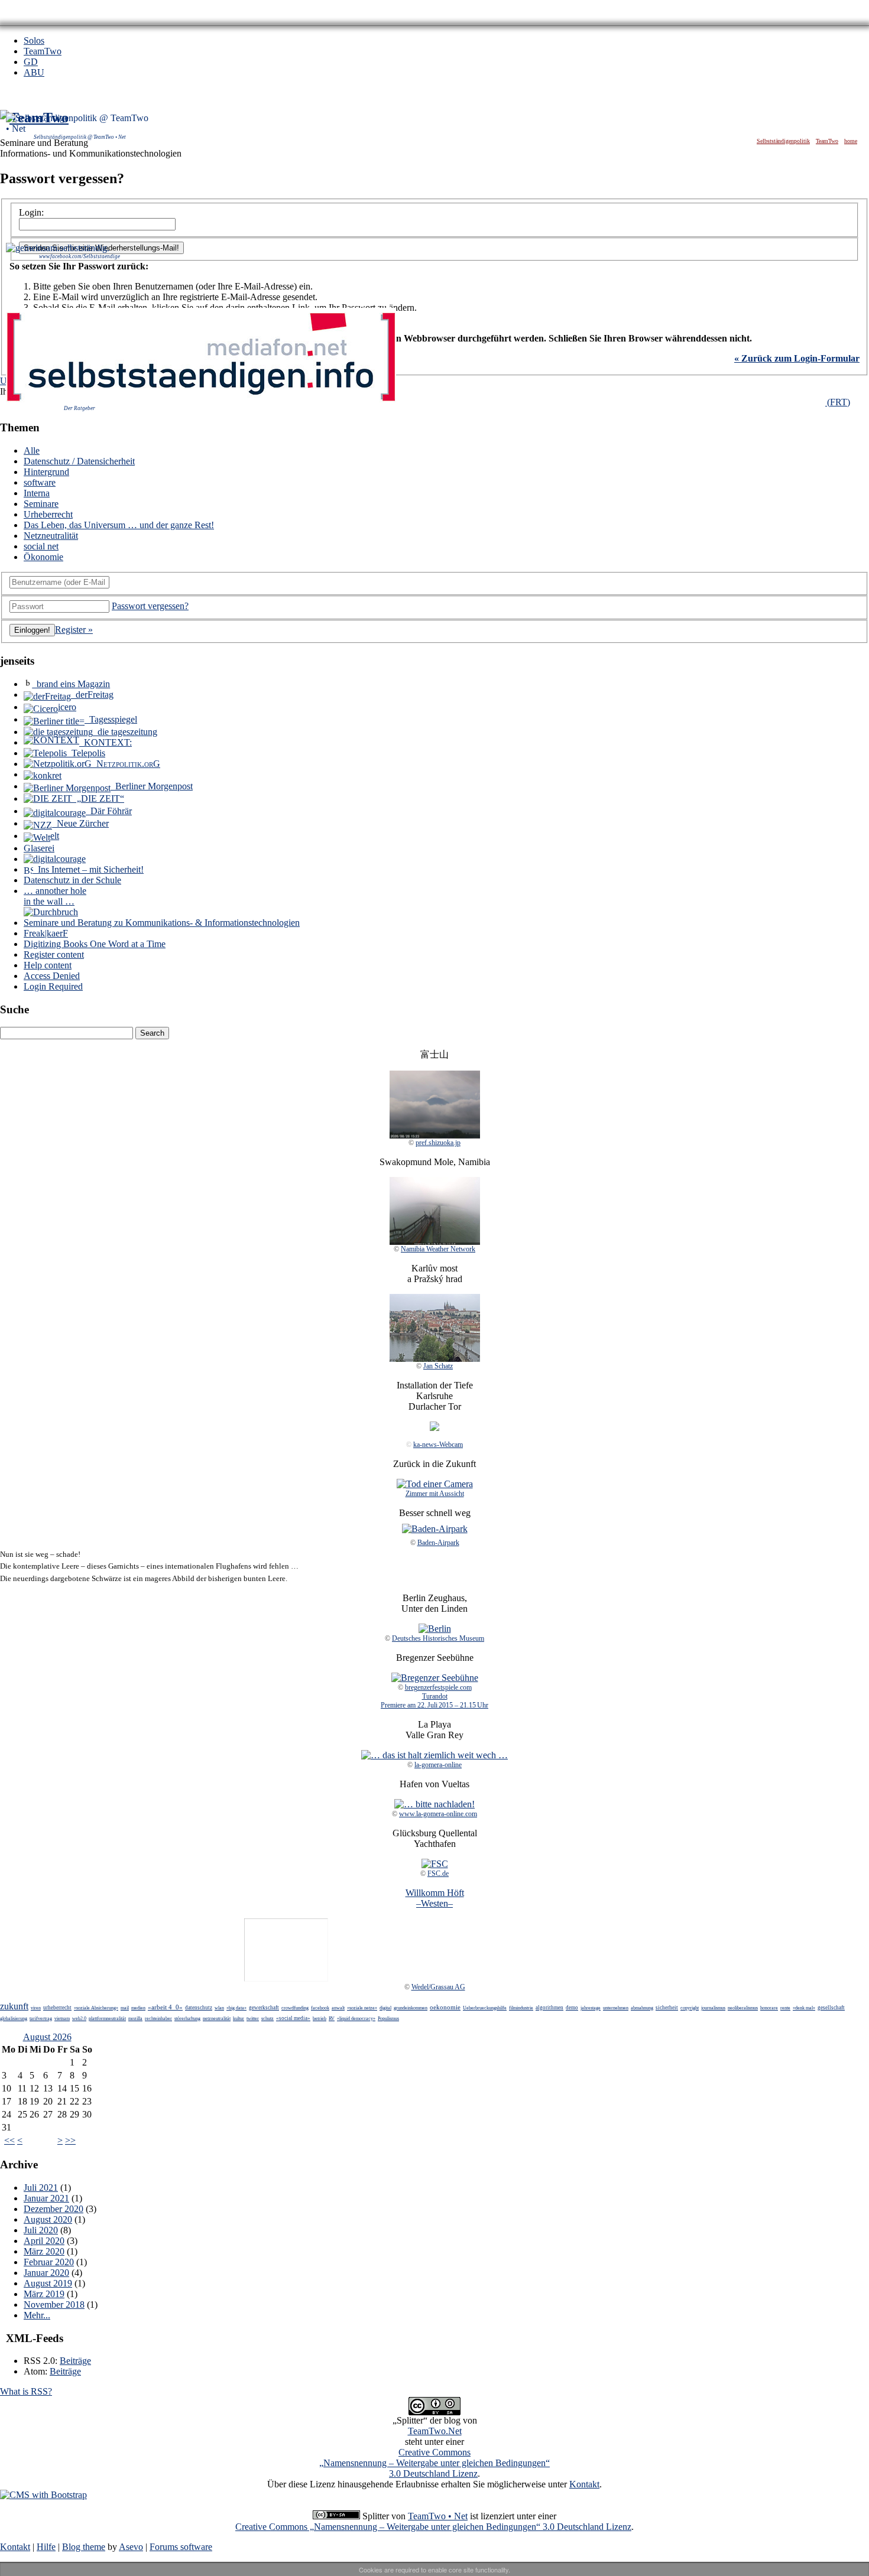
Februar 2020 (49, 2262)
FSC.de (438, 1874)
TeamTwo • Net (438, 2516)
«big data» (236, 2008)
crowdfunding (295, 2008)
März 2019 (44, 2294)
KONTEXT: (106, 742)
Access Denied (52, 976)
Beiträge (75, 2361)
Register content (54, 954)
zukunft (14, 2006)
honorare (769, 2008)
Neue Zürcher (80, 823)
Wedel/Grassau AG (438, 1987)
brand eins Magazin (71, 684)
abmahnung (642, 2008)
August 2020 (48, 2219)
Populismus (388, 2019)
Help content (48, 965)
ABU (34, 72)
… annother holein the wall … (55, 896)
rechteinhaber (158, 2019)
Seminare (41, 504)
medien (138, 2008)
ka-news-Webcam (438, 1445)
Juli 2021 (41, 2188)
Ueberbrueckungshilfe (485, 2008)
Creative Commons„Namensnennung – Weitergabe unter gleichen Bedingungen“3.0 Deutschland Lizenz (434, 2463)
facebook (320, 2008)
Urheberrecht (48, 514)
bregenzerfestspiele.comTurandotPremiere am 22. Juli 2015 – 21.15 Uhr (434, 1696)
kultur (239, 2019)
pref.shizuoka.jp (438, 1143)
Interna (37, 493)
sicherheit (667, 2008)
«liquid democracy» (356, 2019)
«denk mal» (804, 2008)
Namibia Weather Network (438, 1249)
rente (785, 2008)
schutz (267, 2019)
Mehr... (37, 2315)
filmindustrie (521, 2008)
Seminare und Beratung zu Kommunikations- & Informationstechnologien (162, 923)
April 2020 (44, 2241)
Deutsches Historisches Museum (438, 1638)
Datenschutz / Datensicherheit (79, 461)
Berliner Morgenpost (152, 786)
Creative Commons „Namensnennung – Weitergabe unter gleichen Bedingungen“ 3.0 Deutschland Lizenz (433, 2527)
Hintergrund (46, 472)
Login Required (53, 986)
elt (55, 836)
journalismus (713, 2008)
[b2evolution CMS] (43, 2495)
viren (36, 2008)
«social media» (293, 2018)
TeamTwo (43, 51)
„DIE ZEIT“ (98, 799)
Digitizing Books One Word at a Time (95, 944)
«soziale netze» (362, 2008)
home (851, 141)
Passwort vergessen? (150, 606)
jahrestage (591, 2008)
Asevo (131, 2547)
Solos (34, 40)
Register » (74, 630)
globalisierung (14, 2019)
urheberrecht (57, 2008)
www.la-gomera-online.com (438, 1814)
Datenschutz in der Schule (72, 880)
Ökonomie (43, 557)
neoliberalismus (743, 2008)
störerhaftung (187, 2019)
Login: (31, 212)
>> (70, 2140)
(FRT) (838, 402)
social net (41, 546)
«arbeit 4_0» (165, 2007)
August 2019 (48, 2283)
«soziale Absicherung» (96, 2008)
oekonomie (445, 2007)
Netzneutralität (51, 536)
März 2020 (44, 2251)
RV (332, 2019)
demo (572, 2008)
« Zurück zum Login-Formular (797, 358)
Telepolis (86, 753)
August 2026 (47, 2037)
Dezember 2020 (53, 2209)
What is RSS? (26, 2391)
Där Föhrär (109, 811)
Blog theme (84, 2547)
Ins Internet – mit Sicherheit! (88, 869)
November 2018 (54, 2305)
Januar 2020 (46, 2273)
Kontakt (584, 2484)
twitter (253, 2019)
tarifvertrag (41, 2019)
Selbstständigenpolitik (783, 141)
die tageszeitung (125, 732)
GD (31, 62)
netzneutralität (217, 2019)
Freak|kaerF (46, 933)
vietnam (62, 2019)
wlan (219, 2008)
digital (385, 2008)
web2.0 (79, 2019)
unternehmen (616, 2008)
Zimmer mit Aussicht (435, 1494)
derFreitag (92, 695)
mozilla (135, 2019)
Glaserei (39, 848)
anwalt (338, 2008)
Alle (32, 451)
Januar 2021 (46, 2198)
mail (125, 2008)
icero (67, 707)
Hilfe (46, 2547)
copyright (690, 2008)
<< (9, 2140)
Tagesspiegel (111, 719)
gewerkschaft (264, 2008)
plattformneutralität (107, 2019)
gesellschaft (831, 2008)
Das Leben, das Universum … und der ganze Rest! (119, 525)
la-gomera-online (438, 1765)
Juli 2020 (41, 2230)
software (40, 482)
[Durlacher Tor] (434, 1428)
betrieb (320, 2019)
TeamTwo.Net (435, 2431)
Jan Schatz (438, 1366)
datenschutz (199, 2008)
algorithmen (549, 2008)
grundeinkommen (411, 2008)
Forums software (181, 2547)
